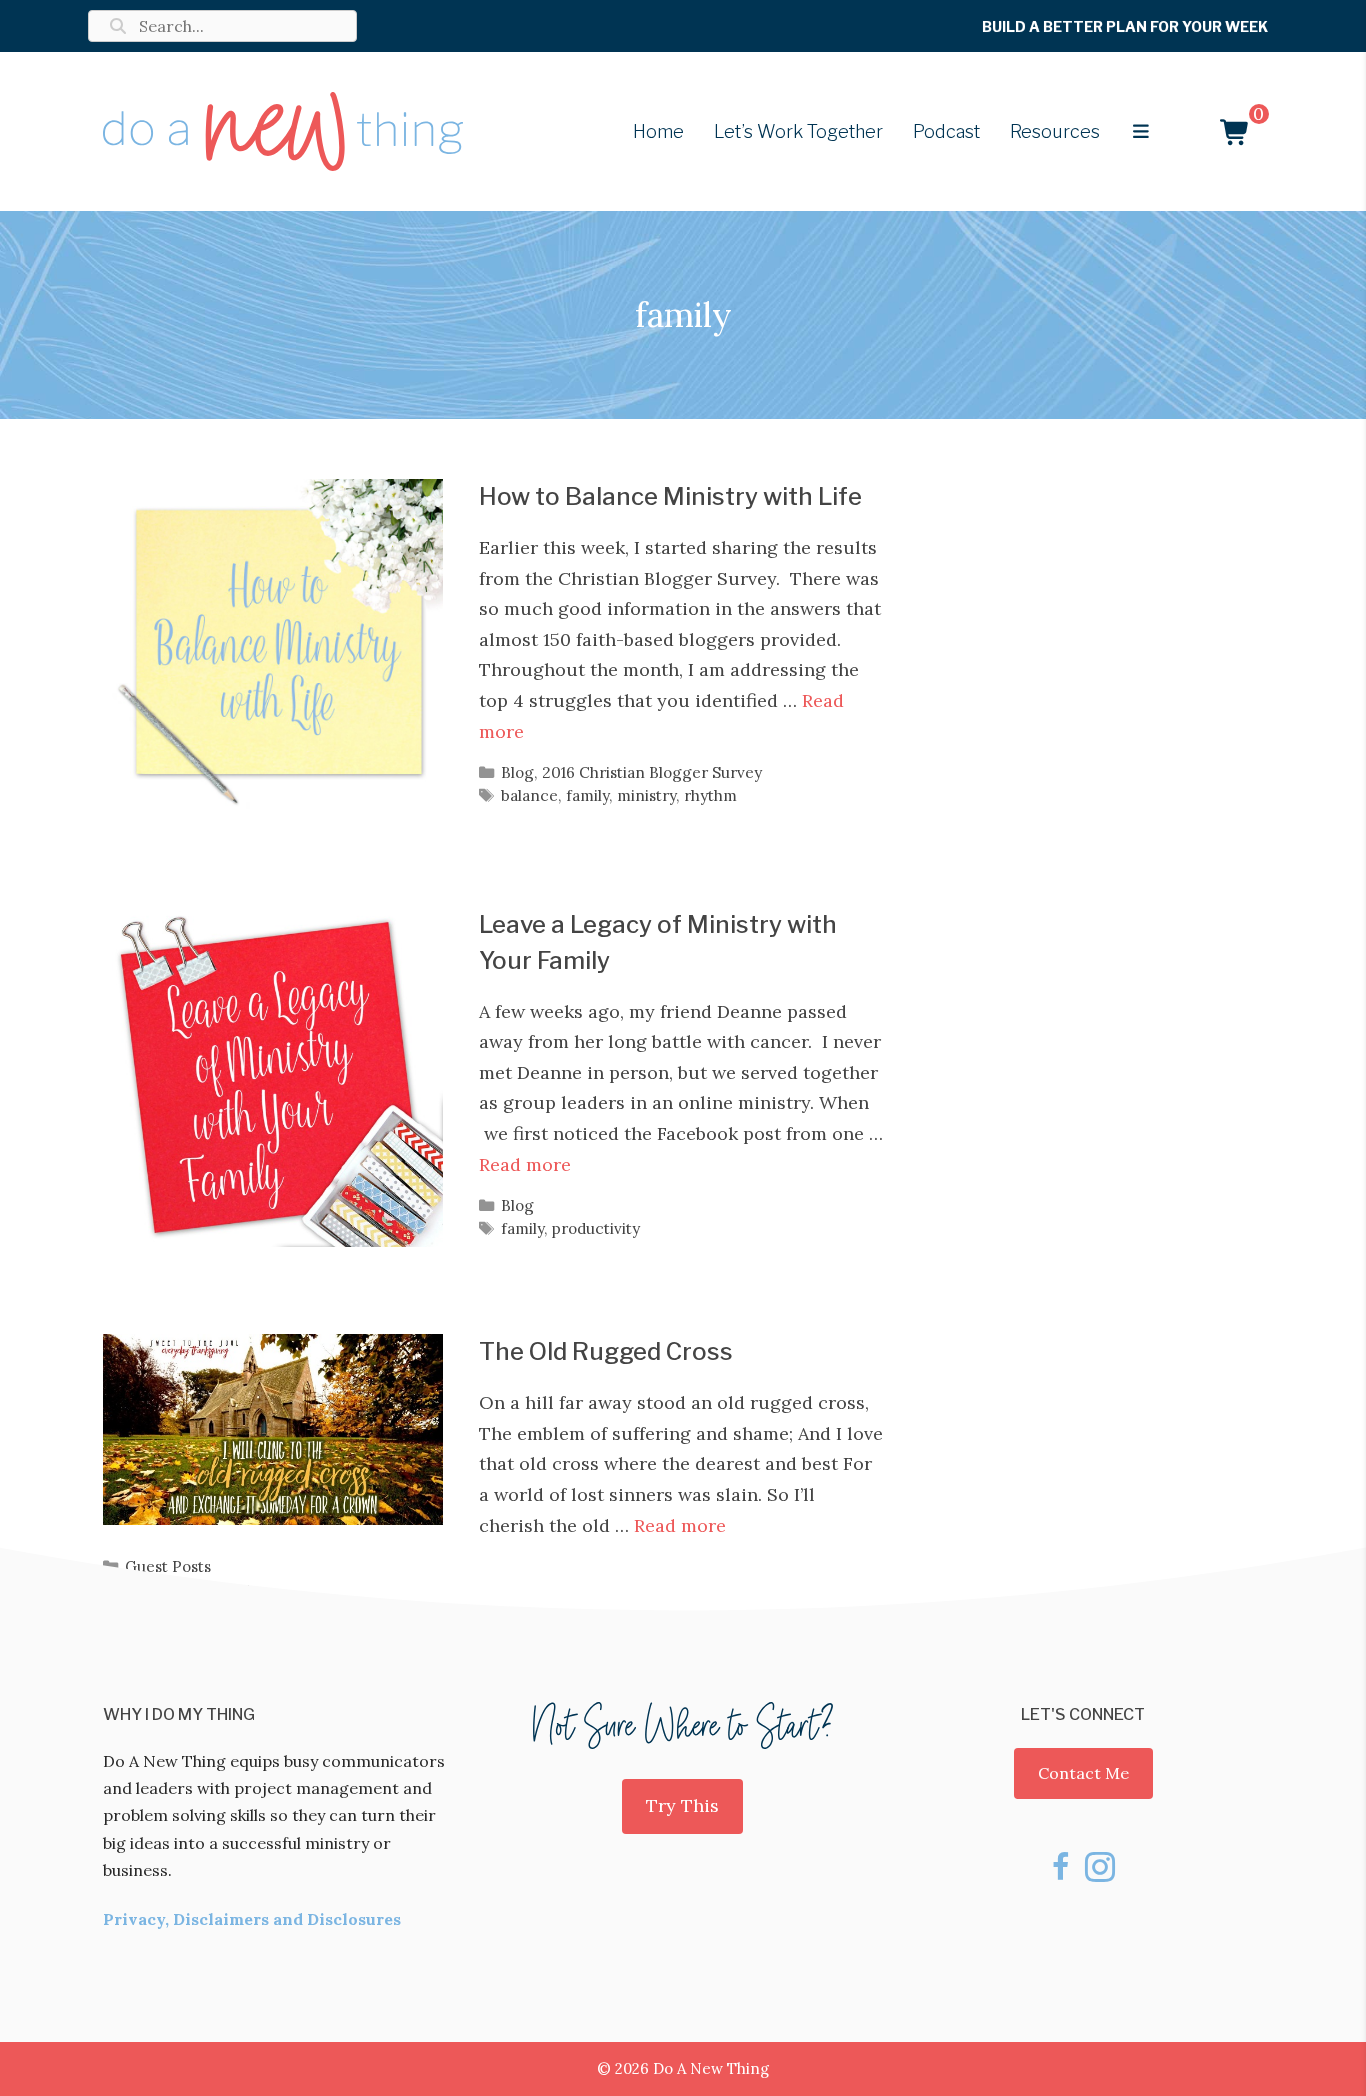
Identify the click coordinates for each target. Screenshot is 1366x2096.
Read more (525, 1164)
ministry (646, 795)
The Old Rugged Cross (606, 1351)
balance (529, 795)
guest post (214, 1589)
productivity (596, 1228)
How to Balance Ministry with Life (670, 496)
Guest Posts (168, 1566)
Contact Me (1083, 1773)
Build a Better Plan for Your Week (1125, 26)
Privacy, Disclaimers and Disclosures (252, 1919)
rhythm (710, 795)
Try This (682, 1805)
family (587, 795)
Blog (517, 772)
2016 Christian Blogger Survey (652, 772)
